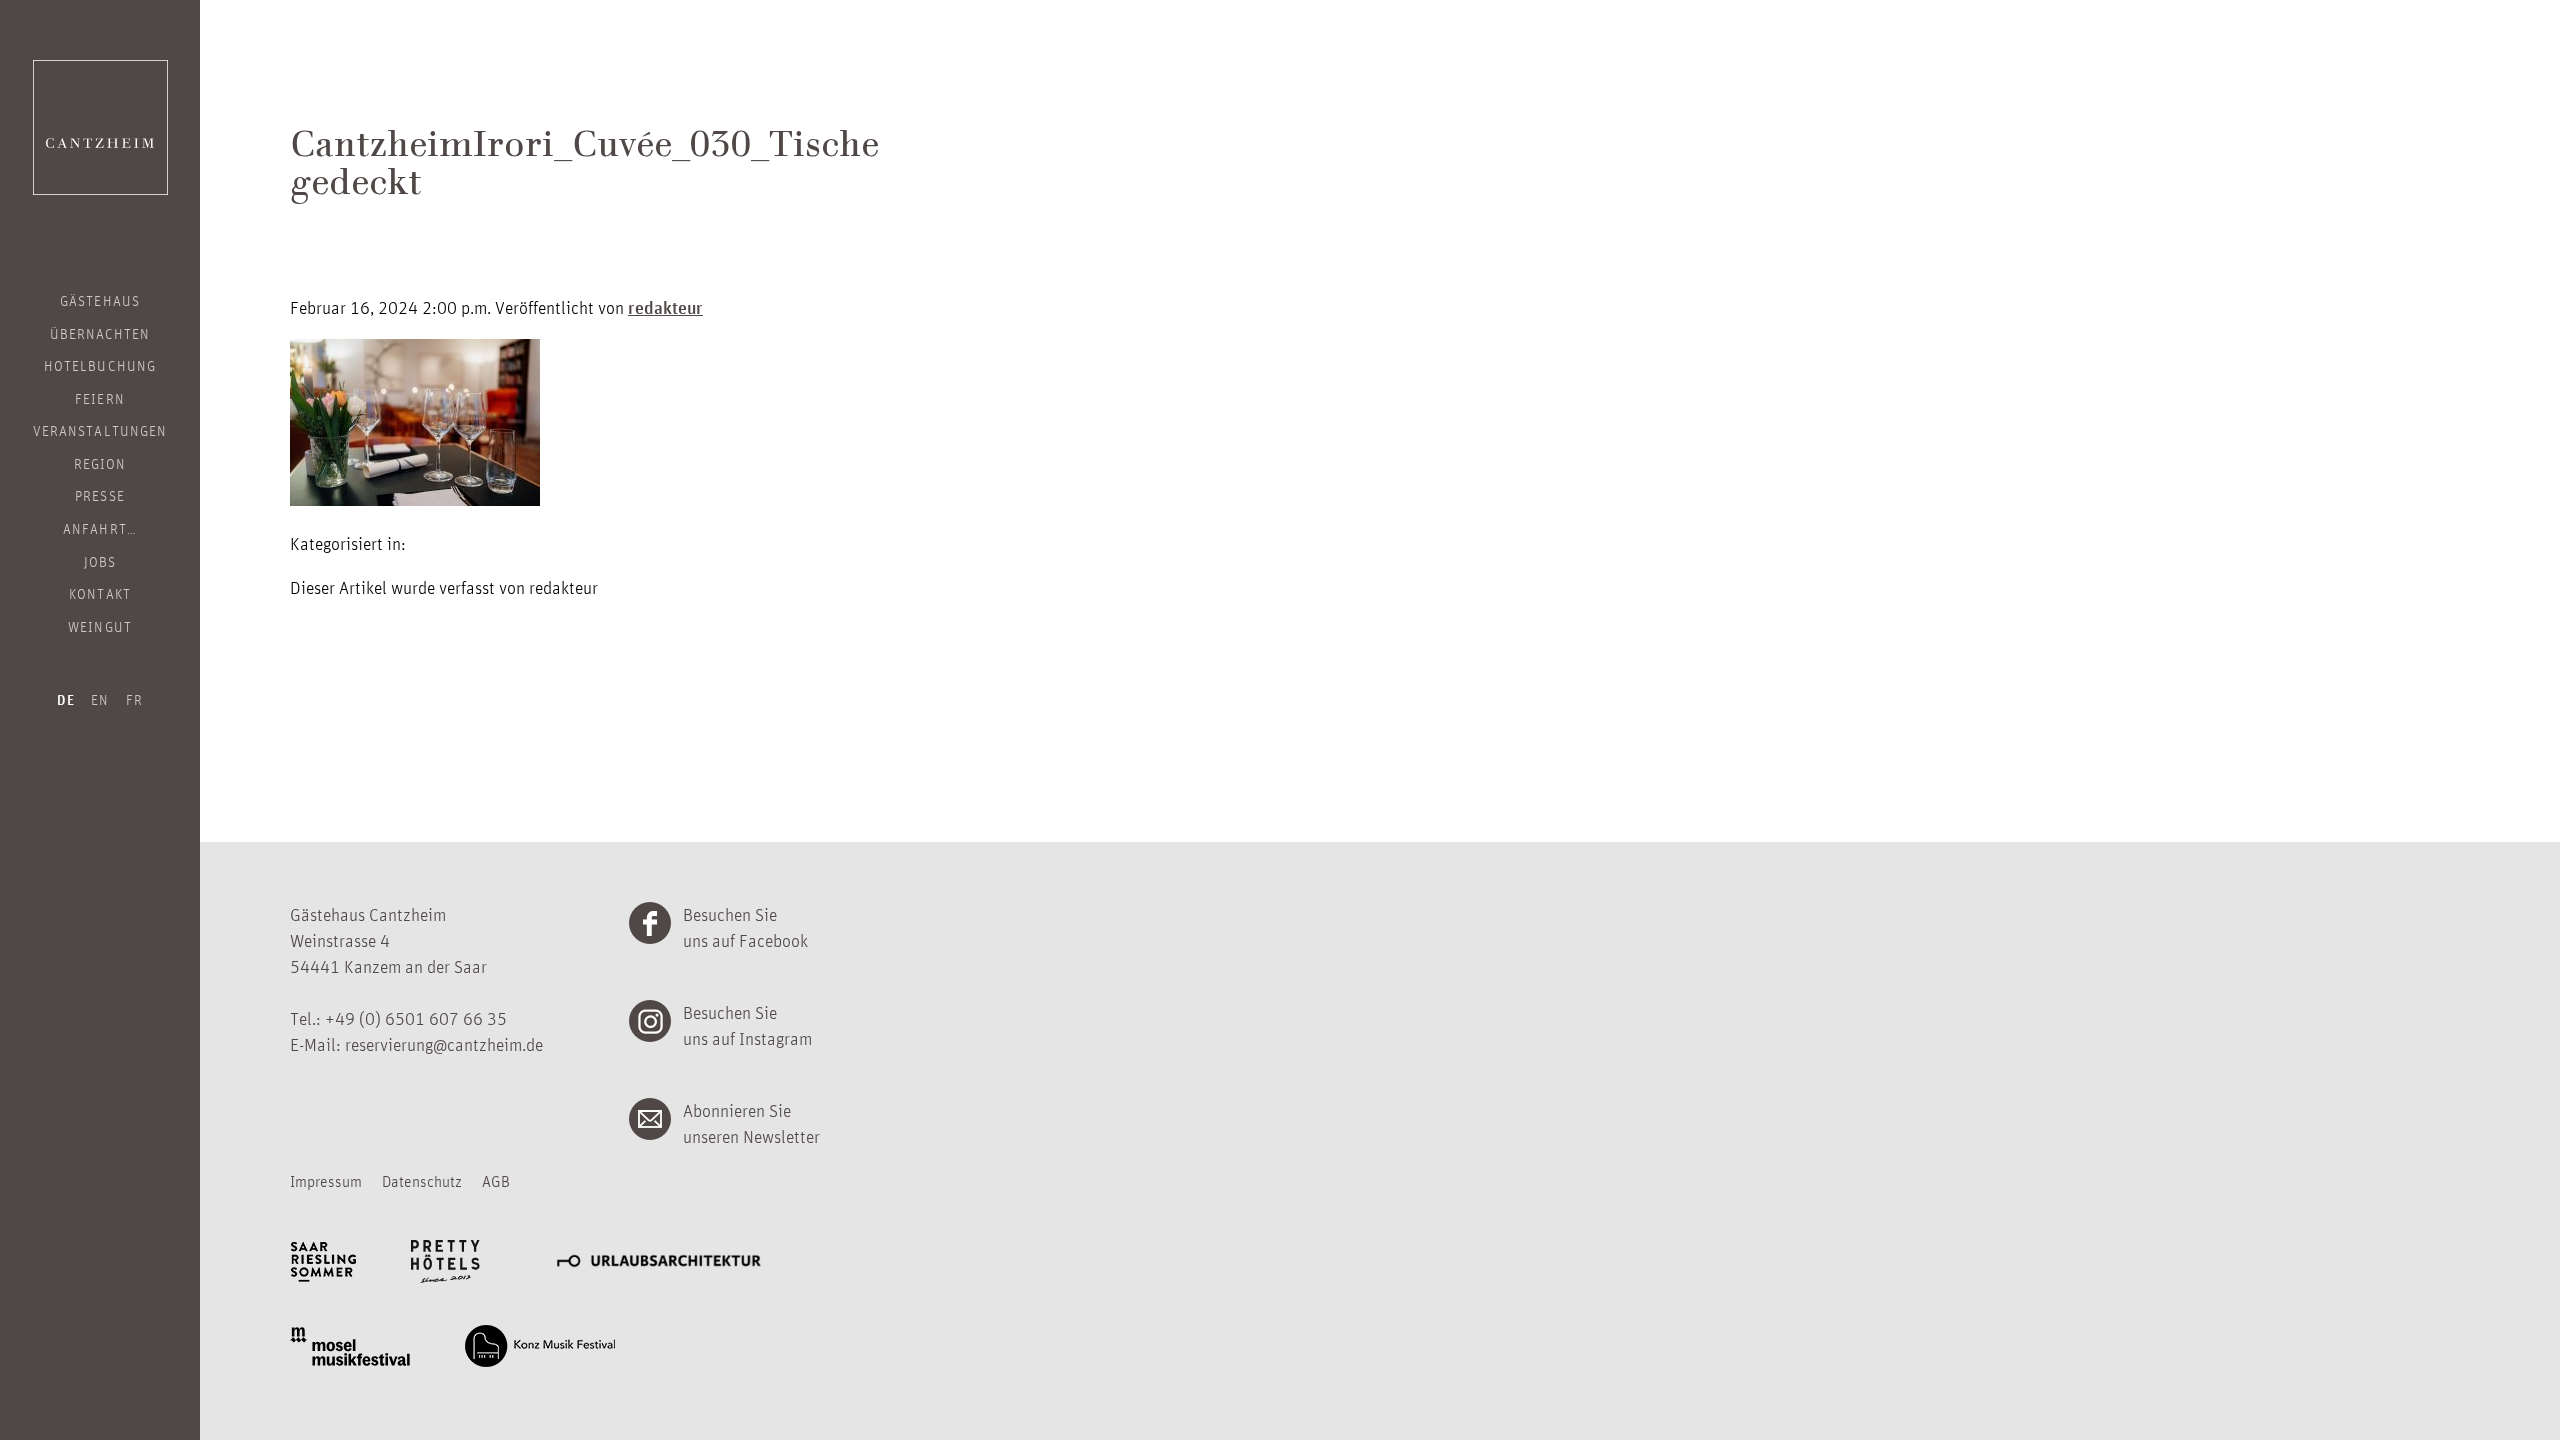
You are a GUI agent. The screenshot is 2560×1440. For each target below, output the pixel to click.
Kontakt (99, 593)
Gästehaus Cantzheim (100, 127)
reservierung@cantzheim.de (444, 1044)
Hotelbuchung (100, 365)
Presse (99, 495)
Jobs (100, 561)
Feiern (99, 398)
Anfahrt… (99, 528)
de (66, 700)
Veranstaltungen (100, 430)
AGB (496, 1181)
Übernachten (100, 333)
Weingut (99, 626)
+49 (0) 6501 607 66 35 (416, 1018)
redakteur (665, 307)
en (100, 699)
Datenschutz (422, 1181)
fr (134, 699)
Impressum (326, 1181)
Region (100, 463)
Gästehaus (99, 300)
